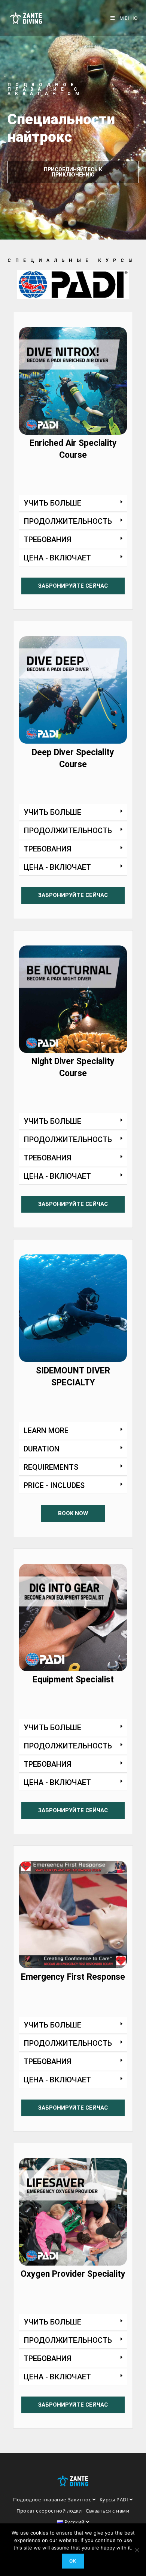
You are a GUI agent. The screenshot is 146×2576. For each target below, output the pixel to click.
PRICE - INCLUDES (54, 1485)
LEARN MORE (46, 1431)
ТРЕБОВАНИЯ (47, 540)
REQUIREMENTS (51, 1467)
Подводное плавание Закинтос (53, 2500)
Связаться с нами (108, 2511)
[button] (73, 503)
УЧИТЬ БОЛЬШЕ (52, 503)
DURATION (42, 1449)
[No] (137, 2550)
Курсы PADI (115, 2500)
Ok (73, 2561)
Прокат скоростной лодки (49, 2511)
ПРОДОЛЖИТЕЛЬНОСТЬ (68, 521)
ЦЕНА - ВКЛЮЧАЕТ (57, 558)
